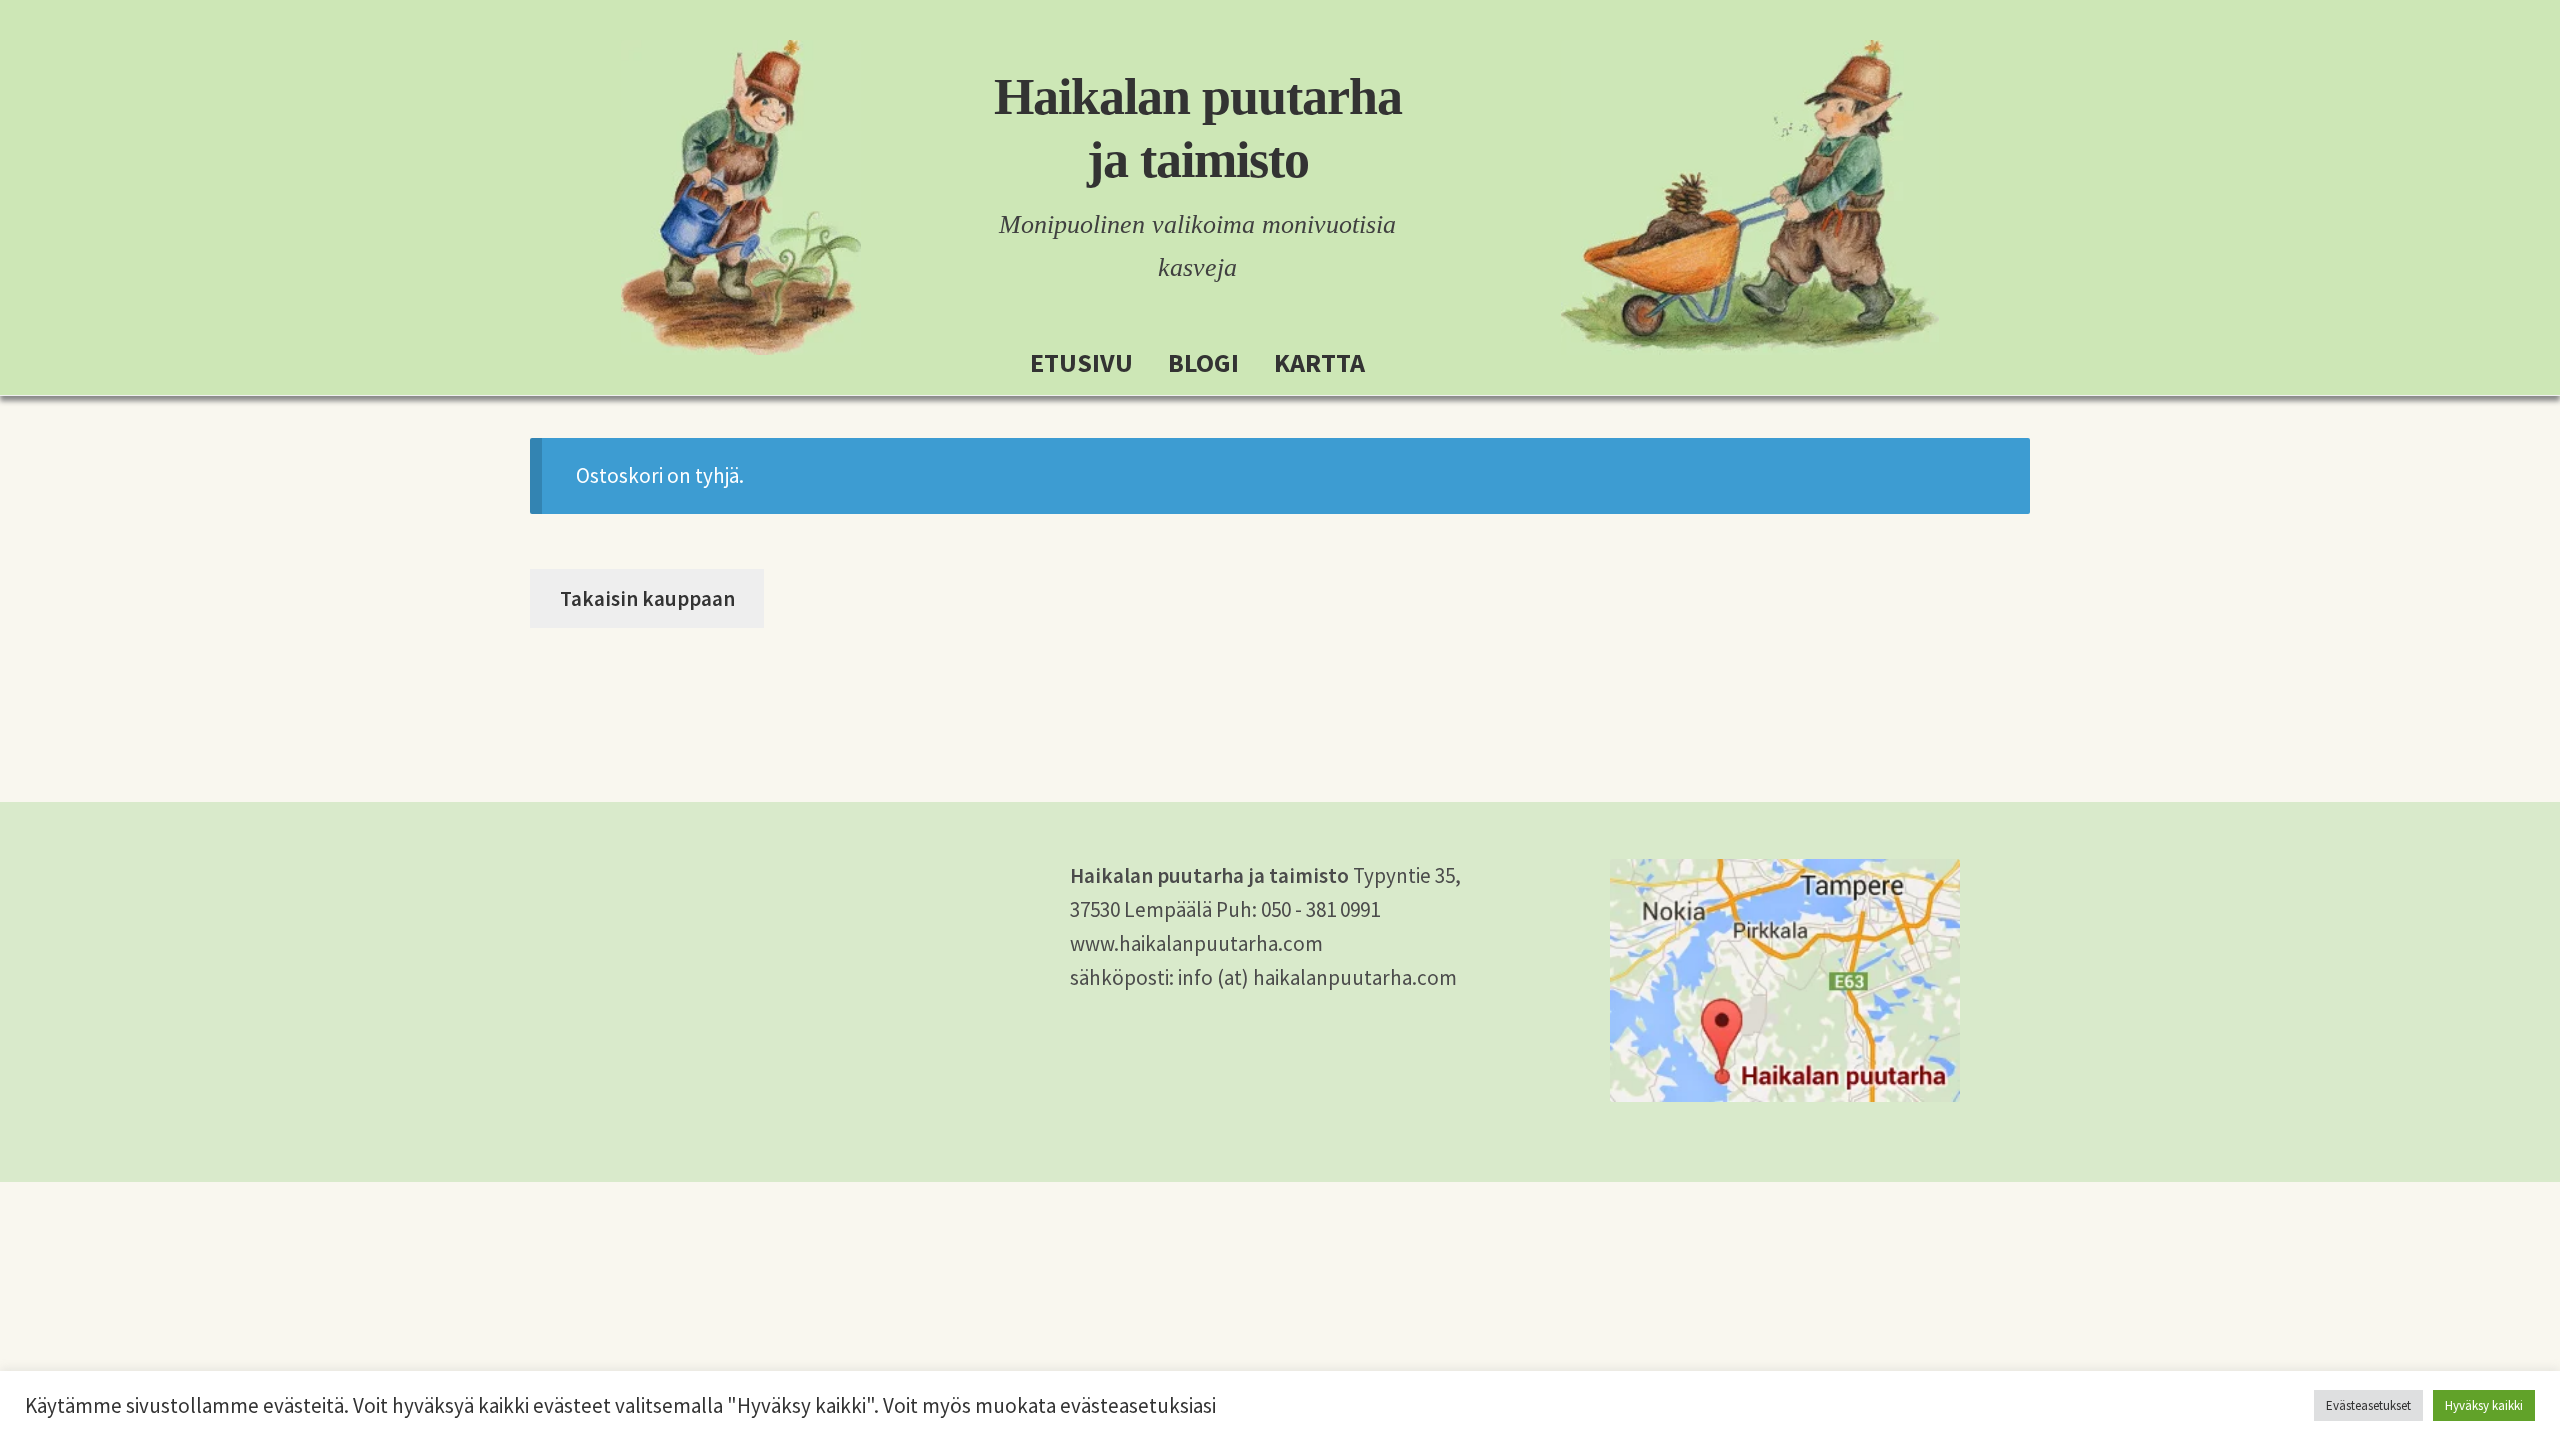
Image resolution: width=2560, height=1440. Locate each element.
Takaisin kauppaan (647, 598)
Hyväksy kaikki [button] (2484, 1405)
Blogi (1203, 362)
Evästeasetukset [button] (2368, 1405)
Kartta (1319, 362)
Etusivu (1081, 362)
